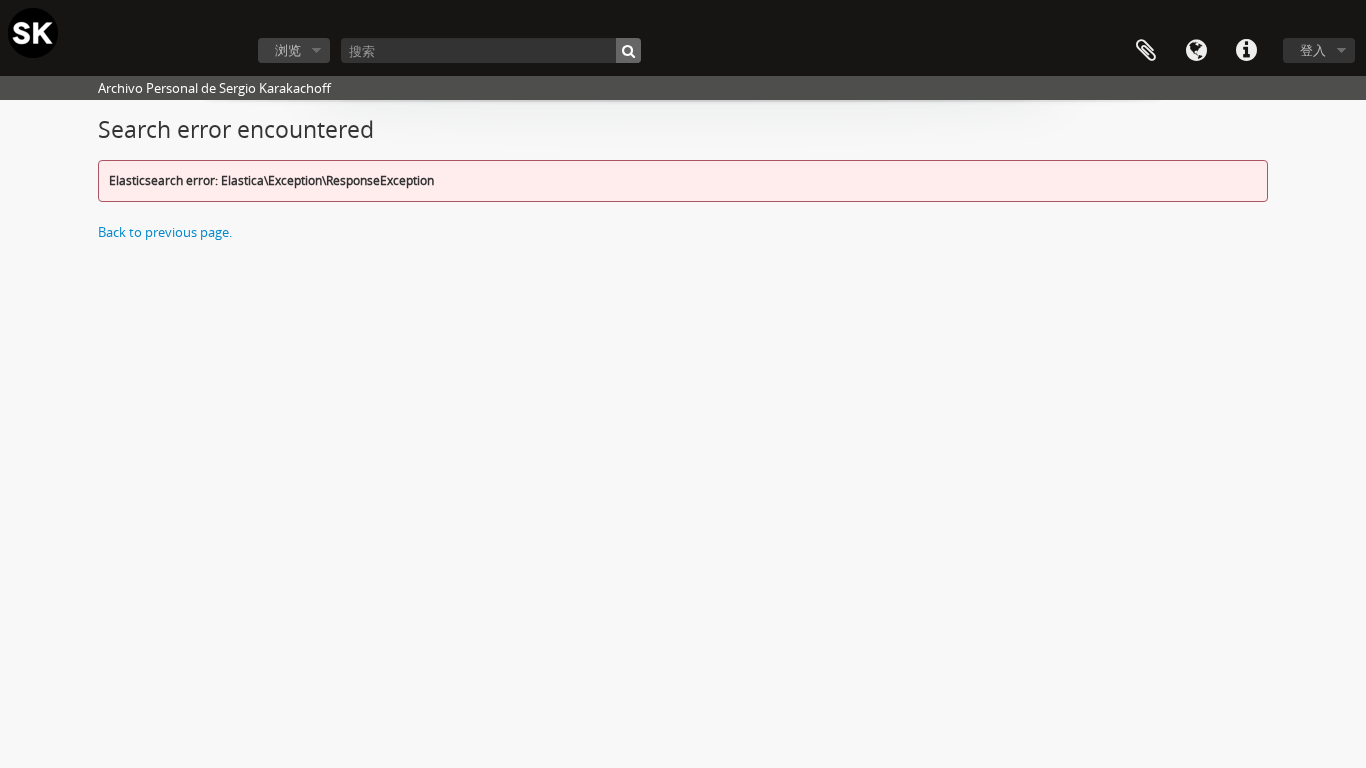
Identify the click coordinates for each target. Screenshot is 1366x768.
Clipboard (1146, 51)
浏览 (288, 50)
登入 (1313, 50)
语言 (1196, 51)
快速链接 (1246, 51)
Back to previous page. (165, 232)
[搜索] (628, 50)
